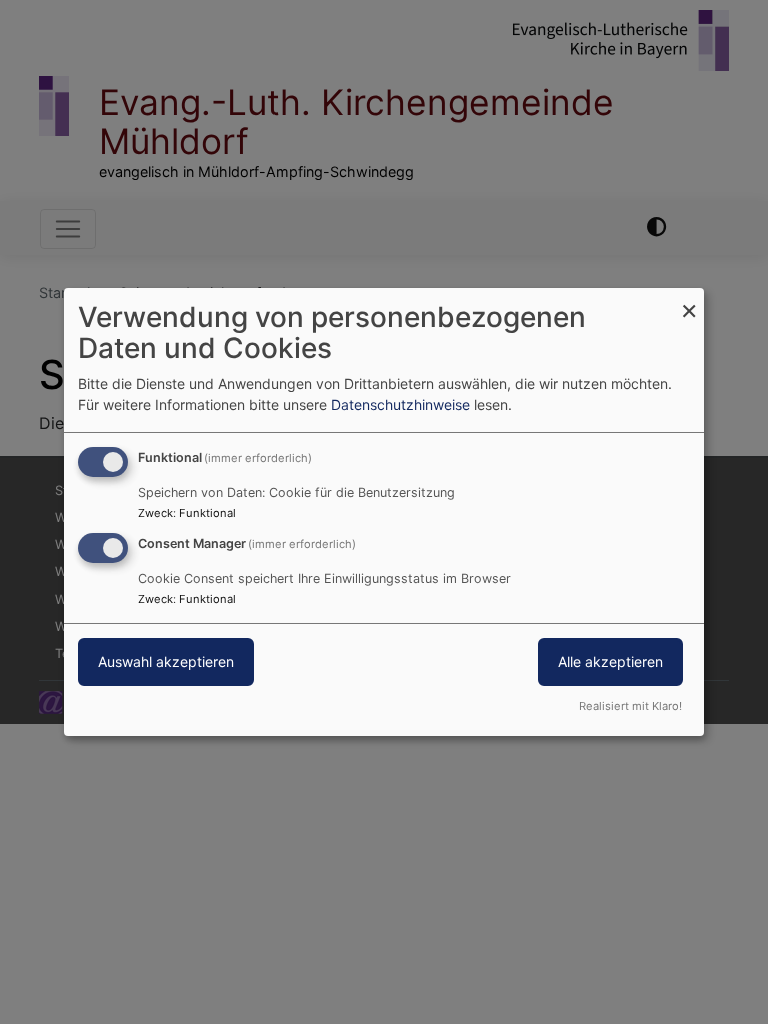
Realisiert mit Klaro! (630, 706)
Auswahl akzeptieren (166, 661)
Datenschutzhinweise (400, 404)
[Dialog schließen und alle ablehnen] (689, 300)
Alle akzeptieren (610, 661)
